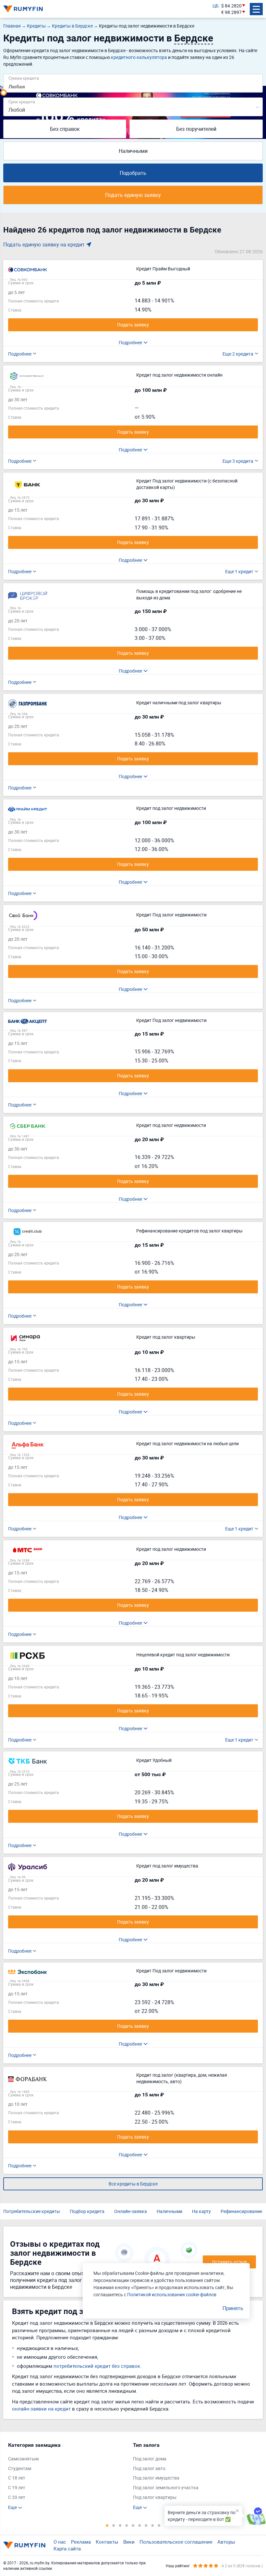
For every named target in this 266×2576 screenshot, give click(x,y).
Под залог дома (150, 2459)
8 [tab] (152, 2525)
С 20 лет (17, 2497)
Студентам (20, 2468)
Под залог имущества (156, 2478)
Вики (129, 2542)
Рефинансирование (241, 2211)
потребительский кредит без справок (97, 2366)
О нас (60, 2542)
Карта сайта (67, 2548)
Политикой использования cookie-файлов (172, 2294)
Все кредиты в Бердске (133, 2184)
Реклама (81, 2542)
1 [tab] (107, 2525)
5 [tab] (133, 2525)
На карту (201, 2211)
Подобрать (133, 173)
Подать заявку (133, 325)
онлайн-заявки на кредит (41, 2409)
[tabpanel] (67, 2476)
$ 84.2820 (231, 6)
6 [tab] (139, 2525)
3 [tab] (120, 2525)
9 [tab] (159, 2525)
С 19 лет (17, 2487)
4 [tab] (127, 2525)
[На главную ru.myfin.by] (24, 2545)
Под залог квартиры (155, 2497)
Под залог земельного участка (166, 2487)
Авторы (226, 2542)
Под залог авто (149, 2468)
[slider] (4, 93)
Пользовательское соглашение (176, 2542)
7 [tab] (146, 2525)
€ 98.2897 (231, 12)
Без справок (65, 129)
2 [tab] (114, 2525)
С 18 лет (17, 2478)
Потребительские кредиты (32, 2211)
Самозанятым (23, 2459)
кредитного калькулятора (139, 57)
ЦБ (216, 6)
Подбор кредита (87, 2211)
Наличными (133, 151)
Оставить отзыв (230, 2262)
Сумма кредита (24, 78)
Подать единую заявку (133, 195)
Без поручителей (196, 129)
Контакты (107, 2542)
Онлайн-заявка (131, 2211)
